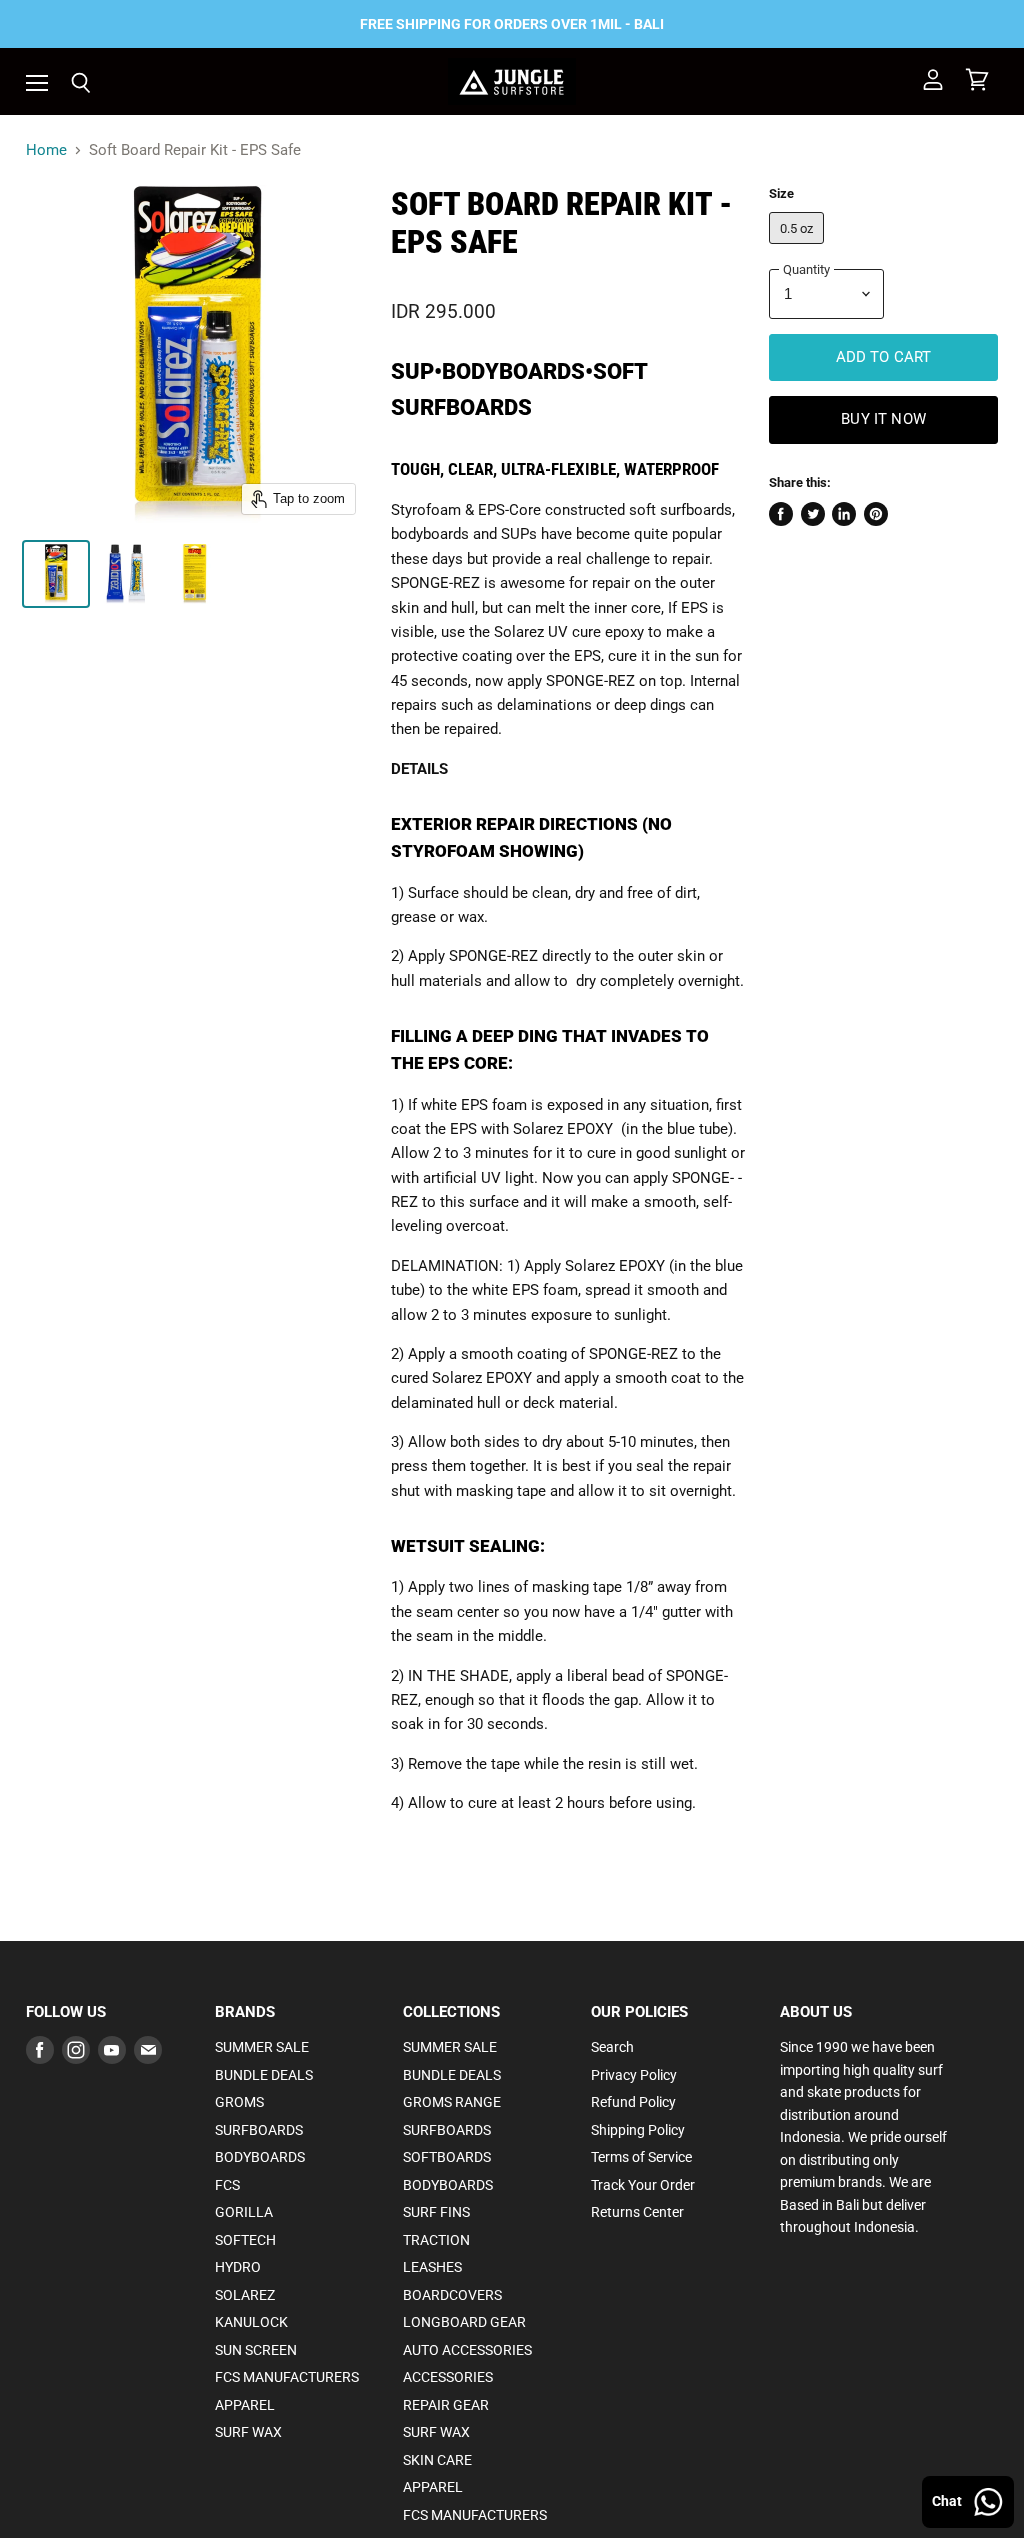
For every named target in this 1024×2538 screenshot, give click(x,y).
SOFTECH (245, 2240)
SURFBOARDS (259, 2130)
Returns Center (637, 2212)
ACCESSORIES (448, 2377)
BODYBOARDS (260, 2157)
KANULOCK (251, 2322)
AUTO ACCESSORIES (467, 2350)
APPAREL (245, 2405)
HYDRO (238, 2267)
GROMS (239, 2102)
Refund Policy (633, 2102)
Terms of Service (641, 2157)
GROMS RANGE (452, 2102)
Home (46, 150)
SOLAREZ (245, 2295)
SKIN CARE (437, 2460)
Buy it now (883, 419)
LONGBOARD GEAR (464, 2322)
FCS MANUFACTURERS (287, 2377)
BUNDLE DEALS (264, 2075)
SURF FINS (436, 2212)
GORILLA (244, 2212)
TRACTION (436, 2240)
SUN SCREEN (256, 2350)
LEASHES (432, 2267)
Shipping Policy (638, 2130)
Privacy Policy (634, 2075)
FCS (227, 2185)
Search (612, 2047)
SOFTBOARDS (447, 2157)
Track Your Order (643, 2185)
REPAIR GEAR (446, 2405)
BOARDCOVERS (452, 2295)
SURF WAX (248, 2432)
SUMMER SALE (262, 2047)
